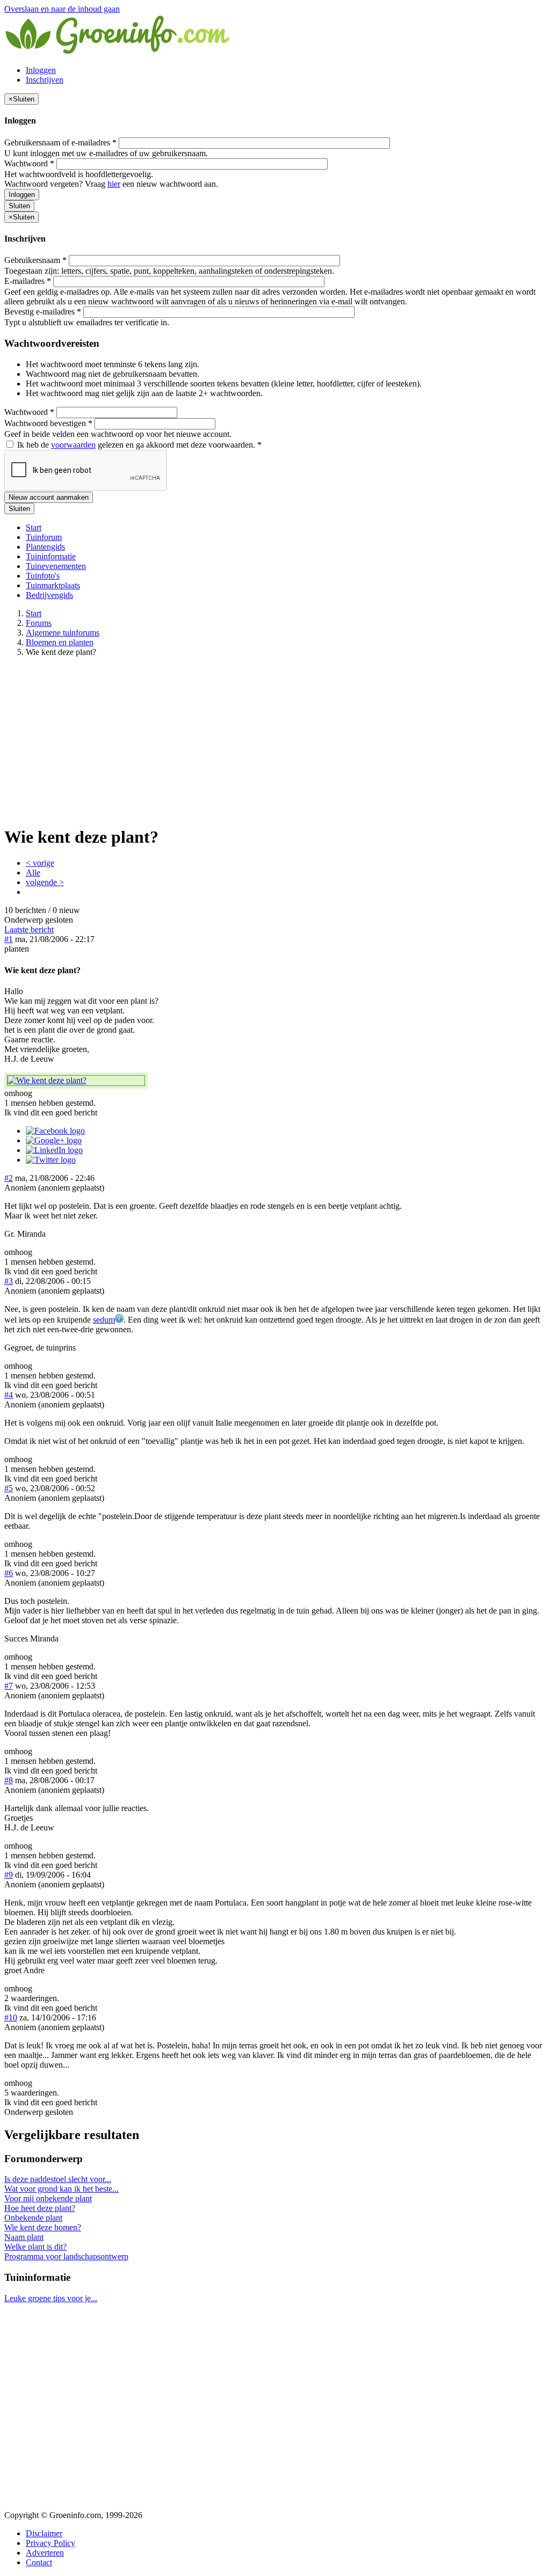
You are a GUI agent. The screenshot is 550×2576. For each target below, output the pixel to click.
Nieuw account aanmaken (49, 497)
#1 (9, 939)
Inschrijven (45, 80)
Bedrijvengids (49, 595)
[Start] (118, 52)
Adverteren (45, 2553)
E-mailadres (28, 281)
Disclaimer (44, 2533)
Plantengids (45, 547)
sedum (104, 1320)
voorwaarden (73, 445)
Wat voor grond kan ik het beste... (61, 2189)
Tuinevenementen (56, 566)
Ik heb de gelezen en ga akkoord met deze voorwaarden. (138, 445)
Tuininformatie (51, 556)
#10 (11, 2017)
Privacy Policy (50, 2543)
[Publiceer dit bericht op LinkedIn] (54, 1150)
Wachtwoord (29, 163)
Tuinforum (44, 537)
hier (114, 184)
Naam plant (24, 2237)
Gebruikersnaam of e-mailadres (60, 143)
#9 (9, 1875)
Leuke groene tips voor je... (51, 2298)
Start (34, 527)
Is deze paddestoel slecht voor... (58, 2179)
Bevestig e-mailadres (43, 312)
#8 (9, 1780)
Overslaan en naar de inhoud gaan (62, 9)
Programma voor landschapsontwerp (66, 2256)
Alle (33, 873)
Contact (39, 2562)
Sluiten (19, 206)
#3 (9, 1281)
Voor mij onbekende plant (48, 2198)
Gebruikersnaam (35, 260)
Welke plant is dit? (35, 2247)
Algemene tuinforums (63, 633)
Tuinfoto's (43, 576)
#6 (9, 1573)
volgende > (45, 882)
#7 (9, 1686)
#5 (9, 1488)
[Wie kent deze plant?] (76, 1081)
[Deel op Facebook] (55, 1131)
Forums (39, 623)
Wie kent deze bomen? (43, 2227)
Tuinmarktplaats (53, 585)
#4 (9, 1395)
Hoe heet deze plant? (40, 2208)
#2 (9, 1178)
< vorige (40, 863)
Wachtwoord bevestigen (48, 423)
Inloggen (41, 70)
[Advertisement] (275, 741)
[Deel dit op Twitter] (51, 1160)
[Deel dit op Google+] (54, 1140)
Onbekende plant (33, 2218)
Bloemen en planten (60, 642)
